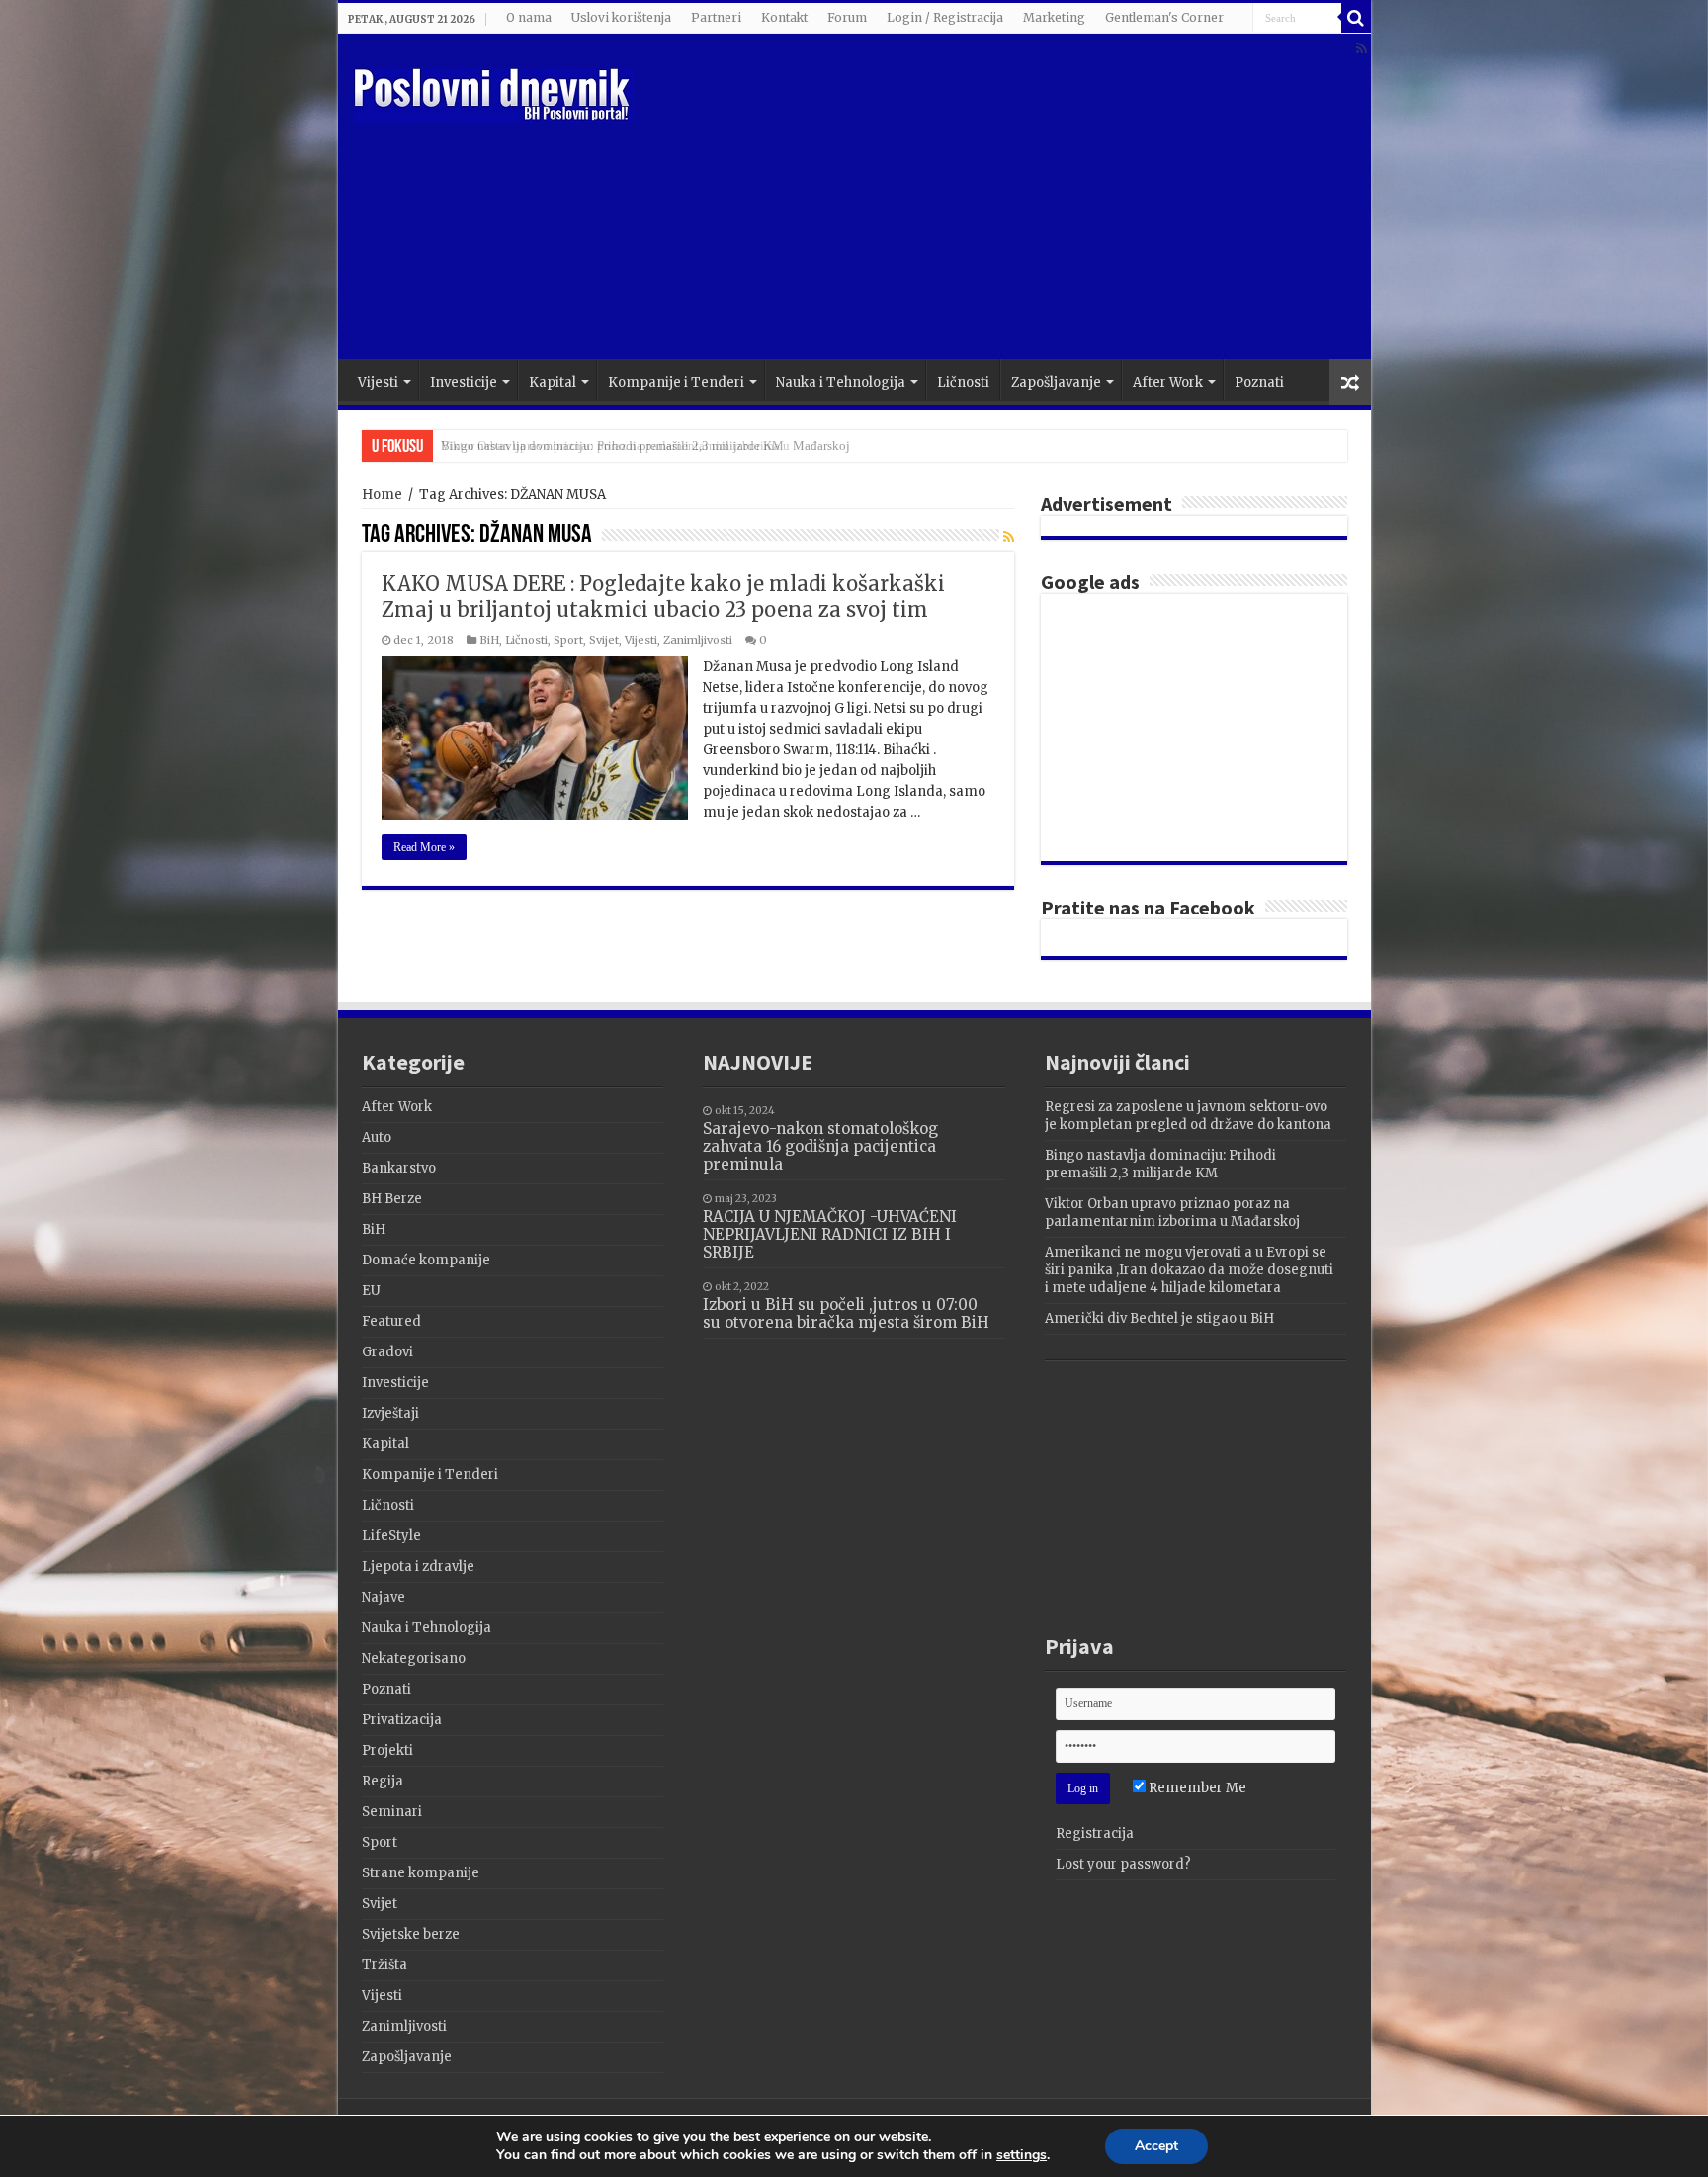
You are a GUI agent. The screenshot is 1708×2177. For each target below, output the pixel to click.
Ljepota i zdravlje (418, 1567)
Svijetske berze (411, 1934)
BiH (489, 640)
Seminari (392, 1812)
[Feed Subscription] (1009, 537)
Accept (1156, 2146)
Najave (384, 1597)
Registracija (1095, 1833)
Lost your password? (1123, 1864)
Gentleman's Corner (1164, 17)
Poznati (1259, 382)
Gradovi (387, 1352)
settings (1022, 2155)
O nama (529, 17)
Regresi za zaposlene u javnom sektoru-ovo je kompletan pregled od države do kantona (1188, 1116)
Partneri (716, 17)
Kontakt (784, 17)
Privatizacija (402, 1720)
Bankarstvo (399, 1168)
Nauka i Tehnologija (841, 382)
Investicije (464, 382)
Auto (377, 1137)
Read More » (424, 847)
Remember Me (1196, 1788)
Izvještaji (390, 1413)
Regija (383, 1781)
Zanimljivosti (698, 640)
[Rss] (1362, 48)
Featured (391, 1321)
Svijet (604, 640)
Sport (568, 640)
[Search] (1356, 18)
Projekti (387, 1750)
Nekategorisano (414, 1658)
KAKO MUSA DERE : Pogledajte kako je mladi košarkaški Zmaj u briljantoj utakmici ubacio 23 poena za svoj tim (663, 597)
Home (382, 495)
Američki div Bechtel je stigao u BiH (1159, 1318)
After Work (1168, 382)
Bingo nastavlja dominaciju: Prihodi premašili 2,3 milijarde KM (1160, 1164)
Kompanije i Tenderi (676, 382)
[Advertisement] (996, 201)
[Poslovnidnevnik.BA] (493, 92)
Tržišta (384, 1965)
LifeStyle (391, 1536)
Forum (847, 17)
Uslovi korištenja (621, 17)
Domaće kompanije (426, 1260)
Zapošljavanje (1056, 382)
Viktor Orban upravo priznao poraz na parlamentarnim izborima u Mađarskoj (645, 445)
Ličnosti (963, 382)
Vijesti (378, 382)
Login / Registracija (945, 17)
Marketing (1054, 17)
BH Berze (392, 1199)
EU (371, 1291)
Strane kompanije (421, 1873)
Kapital (553, 382)
